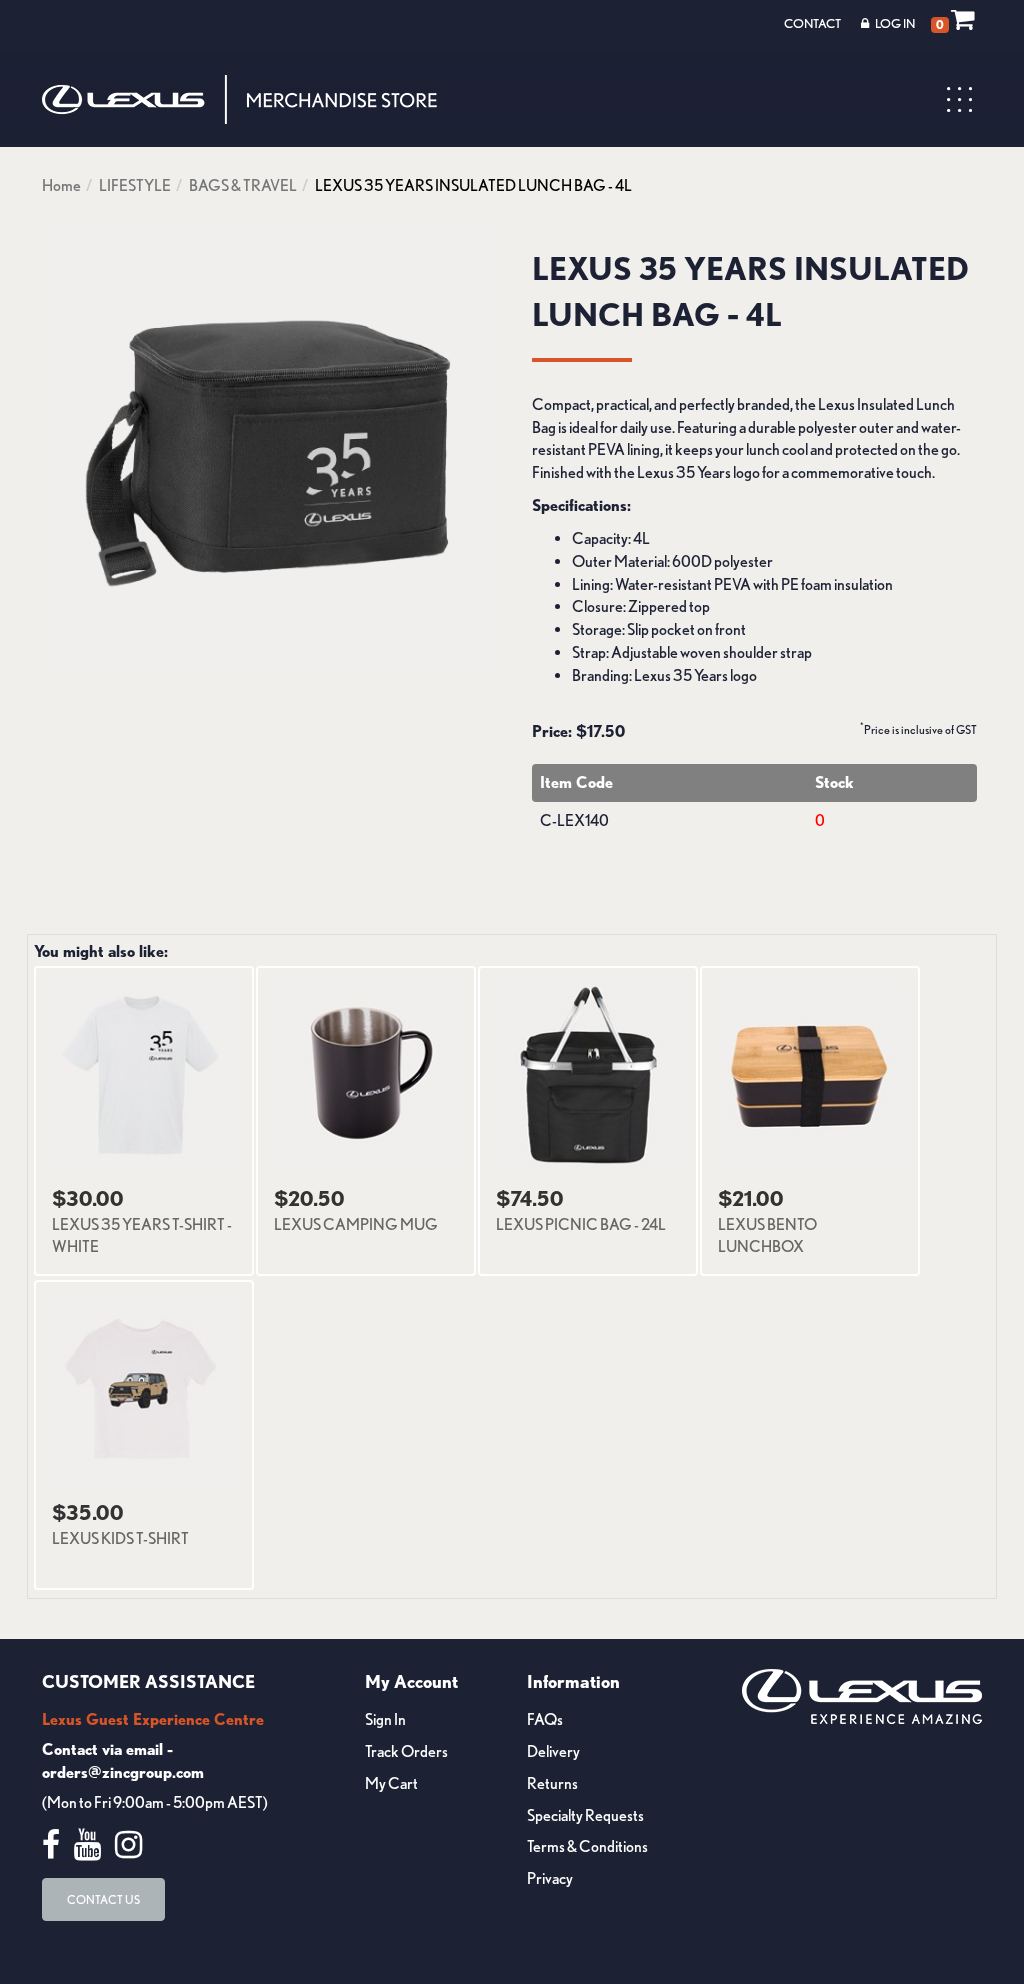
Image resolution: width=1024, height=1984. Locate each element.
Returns (552, 1783)
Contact (812, 23)
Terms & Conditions (587, 1846)
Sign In (385, 1719)
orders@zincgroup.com (123, 1772)
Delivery (553, 1751)
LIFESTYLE (135, 185)
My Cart (391, 1783)
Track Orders (406, 1751)
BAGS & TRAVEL (243, 185)
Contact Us (103, 1899)
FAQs (545, 1719)
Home (61, 185)
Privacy (550, 1878)
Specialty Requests (585, 1815)
